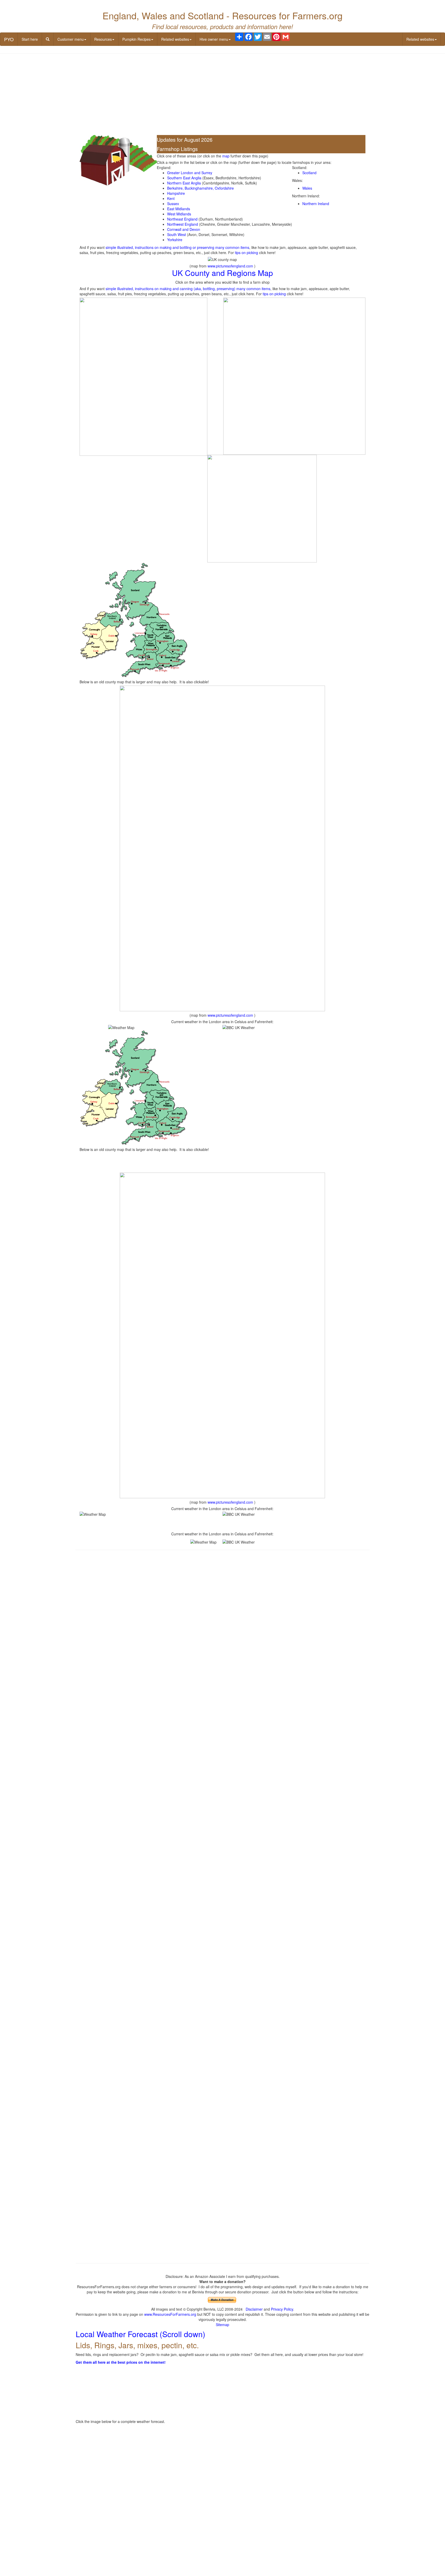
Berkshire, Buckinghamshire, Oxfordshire (200, 188)
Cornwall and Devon (184, 229)
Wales (307, 188)
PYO (9, 39)
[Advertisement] (222, 95)
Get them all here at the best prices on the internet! (121, 2362)
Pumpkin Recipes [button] (136, 39)
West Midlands (179, 214)
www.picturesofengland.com (230, 266)
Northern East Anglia (184, 183)
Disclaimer (254, 2309)
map (226, 156)
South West (177, 234)
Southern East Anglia (184, 178)
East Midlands (179, 209)
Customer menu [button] (71, 39)
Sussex (173, 204)
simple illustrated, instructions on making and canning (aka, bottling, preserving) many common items (188, 289)
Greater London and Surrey (190, 173)
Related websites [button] (175, 39)
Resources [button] (103, 39)
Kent (171, 198)
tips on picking (246, 252)
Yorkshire (175, 240)
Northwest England (183, 224)
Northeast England (182, 219)
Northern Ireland (316, 204)
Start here (30, 39)
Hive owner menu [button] (214, 39)
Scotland (309, 173)
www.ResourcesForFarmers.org (170, 2314)
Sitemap (222, 2325)
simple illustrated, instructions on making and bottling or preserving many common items (177, 247)
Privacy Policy (282, 2309)
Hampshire (176, 193)
